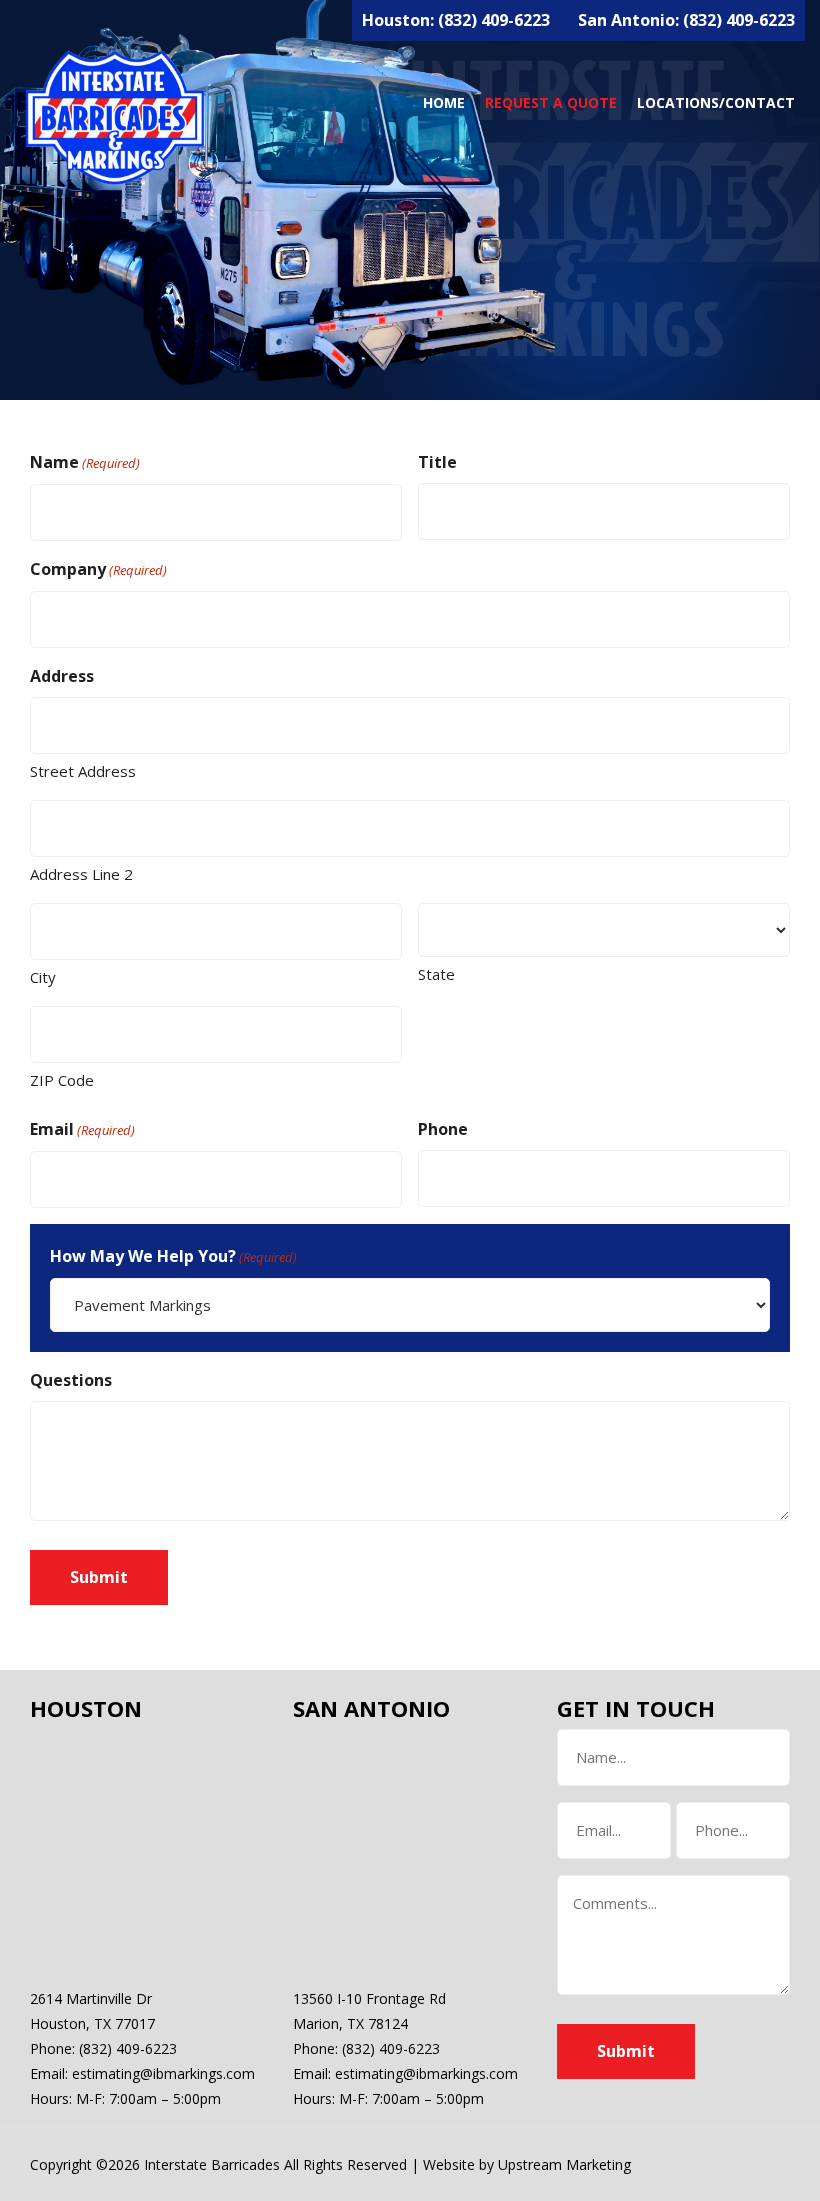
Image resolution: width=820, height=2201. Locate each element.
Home (444, 102)
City (43, 977)
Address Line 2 (81, 874)
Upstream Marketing (564, 2164)
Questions (71, 1380)
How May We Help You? (173, 1256)
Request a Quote (551, 102)
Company (98, 569)
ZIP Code (62, 1080)
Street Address (83, 771)
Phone (443, 1129)
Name (85, 462)
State (436, 974)
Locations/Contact (716, 102)
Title (437, 462)
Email (82, 1129)
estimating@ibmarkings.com (163, 2073)
